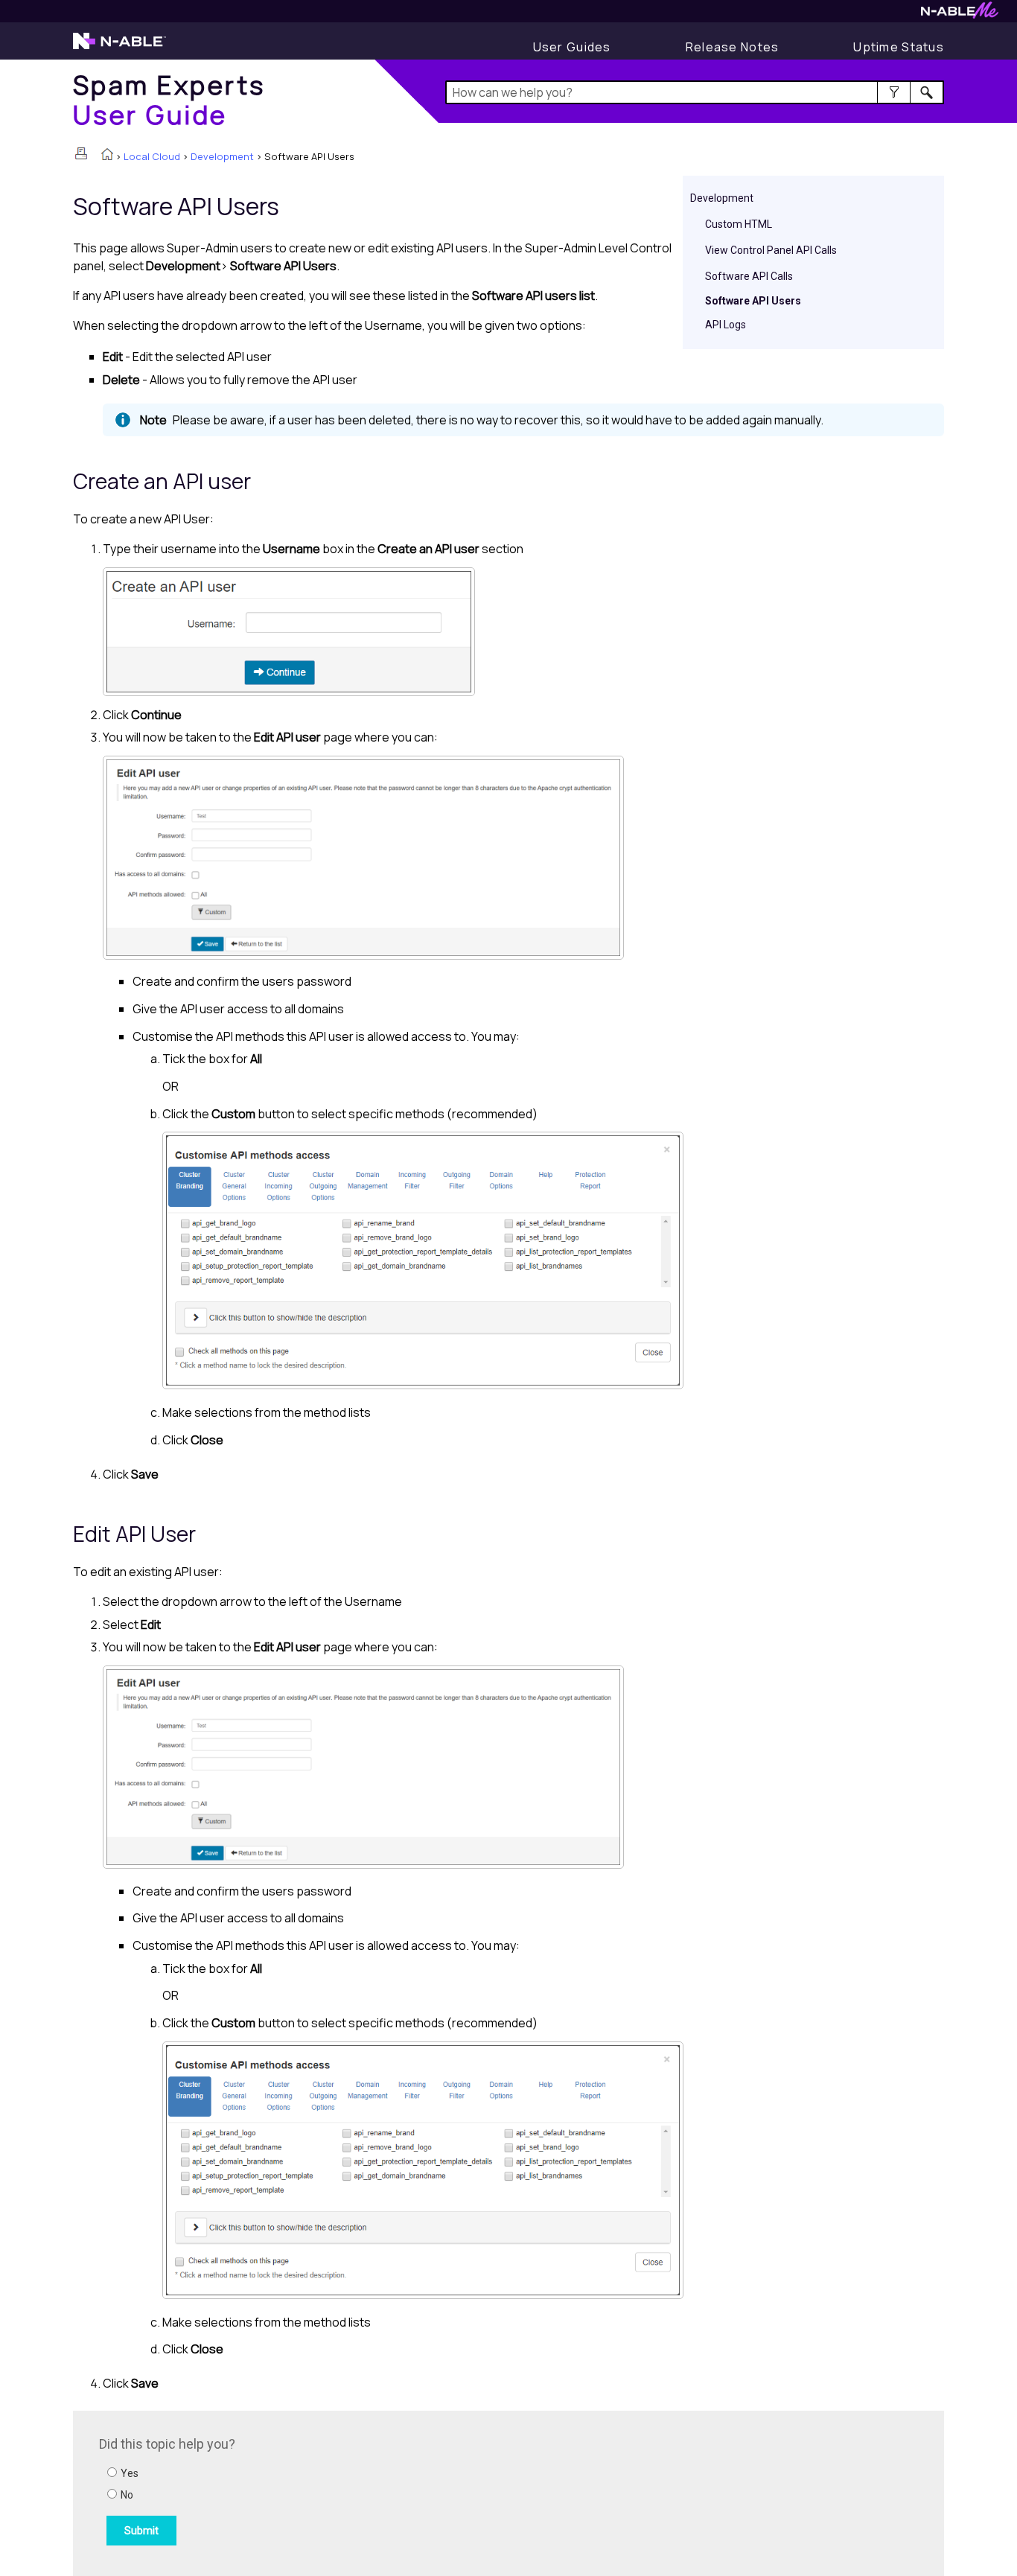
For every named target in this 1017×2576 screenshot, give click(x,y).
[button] (894, 92)
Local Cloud (152, 156)
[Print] (81, 153)
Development (222, 156)
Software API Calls (749, 276)
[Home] (107, 156)
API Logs (726, 325)
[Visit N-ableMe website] (960, 15)
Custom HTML (739, 224)
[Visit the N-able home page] (119, 48)
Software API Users (753, 301)
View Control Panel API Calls (771, 250)
